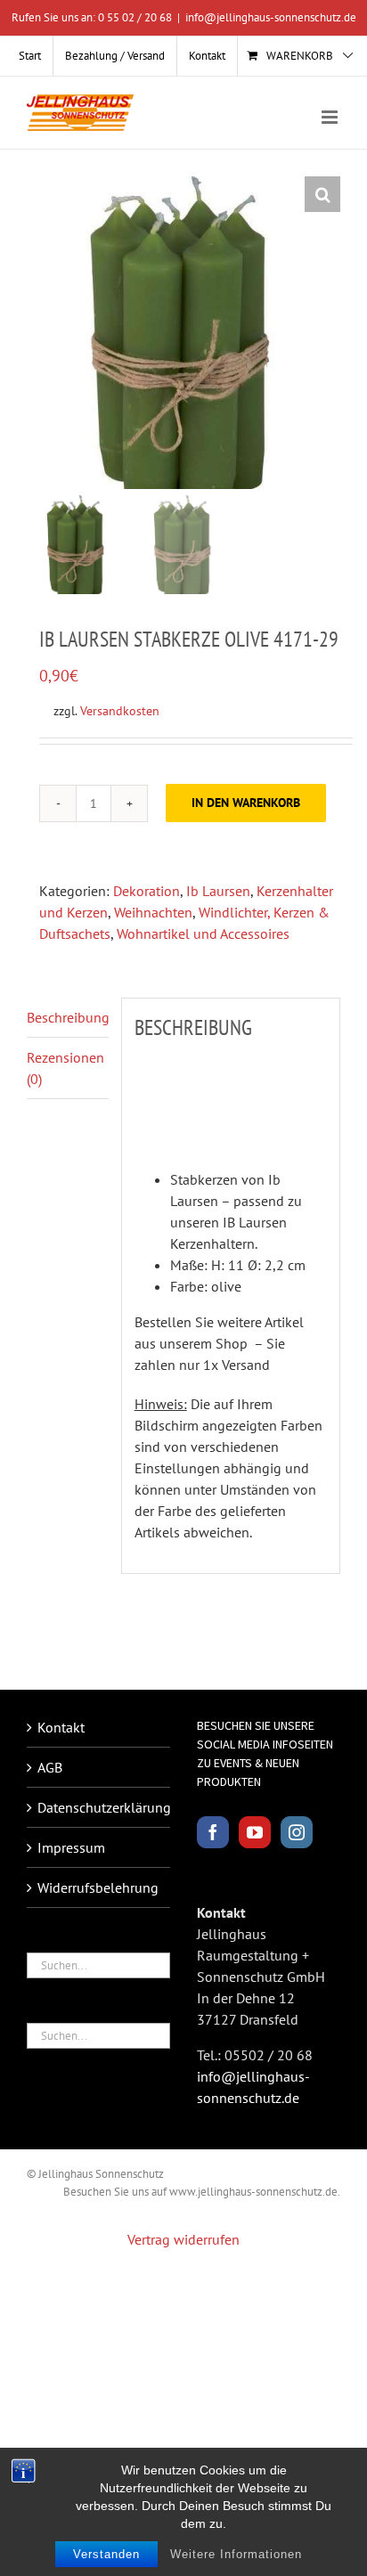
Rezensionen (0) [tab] (65, 1068)
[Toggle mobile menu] (331, 117)
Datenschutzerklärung (99, 1807)
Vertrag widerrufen (183, 2239)
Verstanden (106, 2554)
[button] (322, 194)
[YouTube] (255, 1832)
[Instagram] (297, 1832)
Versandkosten (120, 710)
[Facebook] (213, 1832)
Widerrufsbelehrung (98, 1887)
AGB (50, 1767)
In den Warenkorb (246, 803)
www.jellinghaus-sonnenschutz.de (253, 2192)
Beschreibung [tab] (68, 1017)
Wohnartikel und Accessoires (203, 933)
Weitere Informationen (236, 2554)
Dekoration (147, 891)
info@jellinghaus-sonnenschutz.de (271, 17)
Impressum (71, 1847)
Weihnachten (153, 912)
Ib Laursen (218, 891)
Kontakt (61, 1727)
